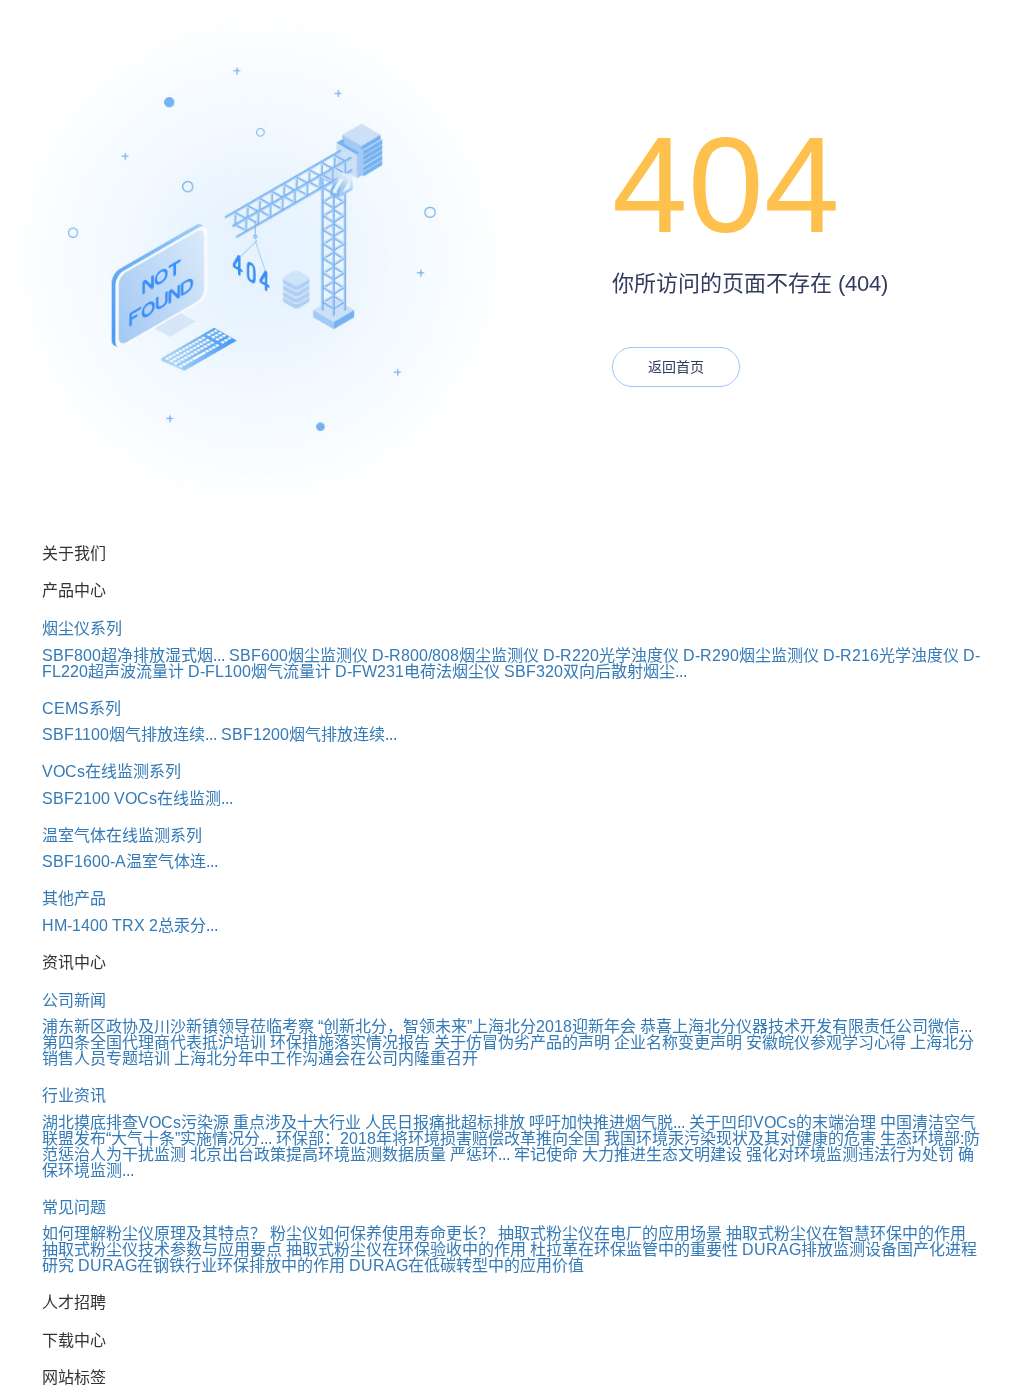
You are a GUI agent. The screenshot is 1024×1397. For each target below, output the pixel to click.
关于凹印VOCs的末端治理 (782, 1122)
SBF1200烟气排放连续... (309, 734)
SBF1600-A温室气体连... (130, 861)
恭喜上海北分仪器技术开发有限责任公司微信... (806, 1026)
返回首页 (676, 367)
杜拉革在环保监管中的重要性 (634, 1249)
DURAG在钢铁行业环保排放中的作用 (211, 1265)
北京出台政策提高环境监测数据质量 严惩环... (350, 1154)
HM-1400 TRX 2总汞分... (130, 925)
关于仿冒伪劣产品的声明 (522, 1042)
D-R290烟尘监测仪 (751, 655)
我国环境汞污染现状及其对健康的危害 (740, 1138)
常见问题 (74, 1207)
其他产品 (74, 898)
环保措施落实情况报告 (350, 1042)
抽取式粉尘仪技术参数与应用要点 (162, 1249)
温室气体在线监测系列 (122, 835)
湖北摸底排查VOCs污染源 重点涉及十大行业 (201, 1122)
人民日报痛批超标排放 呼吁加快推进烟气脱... (525, 1122)
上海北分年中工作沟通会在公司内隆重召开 (326, 1058)
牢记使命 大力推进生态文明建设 (628, 1154)
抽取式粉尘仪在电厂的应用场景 (610, 1233)
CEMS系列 (81, 708)
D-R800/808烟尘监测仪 (455, 655)
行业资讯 (74, 1095)
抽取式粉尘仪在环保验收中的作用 (406, 1249)
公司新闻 (74, 1000)
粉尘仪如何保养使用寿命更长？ (382, 1233)
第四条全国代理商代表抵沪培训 (154, 1042)
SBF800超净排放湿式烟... (133, 655)
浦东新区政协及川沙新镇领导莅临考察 (178, 1026)
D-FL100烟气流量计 (259, 671)
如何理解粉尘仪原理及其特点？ (154, 1233)
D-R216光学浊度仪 (891, 655)
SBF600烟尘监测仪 (298, 655)
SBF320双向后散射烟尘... (595, 671)
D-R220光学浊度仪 (611, 655)
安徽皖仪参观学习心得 (826, 1042)
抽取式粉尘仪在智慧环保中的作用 (846, 1233)
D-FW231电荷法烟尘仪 (417, 671)
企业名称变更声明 (678, 1042)
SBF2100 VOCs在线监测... (137, 798)
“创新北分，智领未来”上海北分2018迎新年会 (477, 1026)
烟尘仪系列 (82, 628)
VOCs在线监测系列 (111, 771)
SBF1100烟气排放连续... (129, 734)
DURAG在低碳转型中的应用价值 (466, 1265)
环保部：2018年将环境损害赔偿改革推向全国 (438, 1138)
